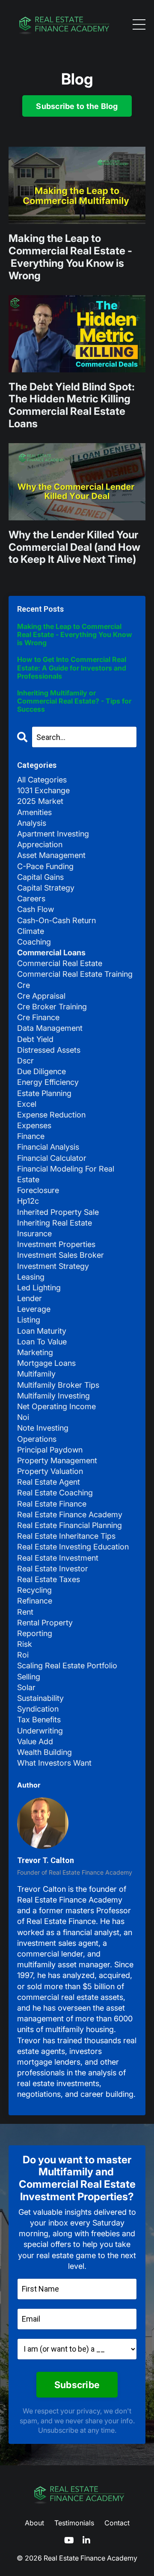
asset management (51, 855)
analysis (32, 823)
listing (29, 1320)
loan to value (42, 1342)
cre (24, 985)
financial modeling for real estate (66, 1174)
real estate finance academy (70, 1514)
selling (29, 1677)
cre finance (38, 1017)
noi (23, 1417)
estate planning (44, 1093)
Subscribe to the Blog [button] (77, 106)
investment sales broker (61, 1255)
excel (27, 1104)
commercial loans (51, 953)
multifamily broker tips (58, 1385)
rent (25, 1612)
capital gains (40, 877)
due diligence (41, 1071)
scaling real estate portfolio (67, 1665)
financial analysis (48, 1147)
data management (50, 1028)
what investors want (54, 1763)
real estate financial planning (70, 1525)
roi (23, 1655)
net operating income (56, 1406)
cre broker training (52, 1007)
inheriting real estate (55, 1223)
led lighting (39, 1288)
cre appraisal (41, 996)
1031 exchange (43, 790)
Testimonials (74, 2523)
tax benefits (39, 1720)
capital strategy (46, 888)
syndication (38, 1709)
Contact (117, 2523)
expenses (34, 1125)
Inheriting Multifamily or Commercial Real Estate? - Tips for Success (74, 701)
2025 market (40, 801)
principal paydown (50, 1450)
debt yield (35, 1039)
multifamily (36, 1374)
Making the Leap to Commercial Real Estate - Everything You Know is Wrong (70, 257)
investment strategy (53, 1266)
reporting (35, 1633)
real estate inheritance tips (66, 1536)
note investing (43, 1428)
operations (37, 1439)
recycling (34, 1590)
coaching (34, 942)
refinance (35, 1601)
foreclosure (38, 1190)
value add (35, 1741)
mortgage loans (46, 1363)
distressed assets (49, 1050)
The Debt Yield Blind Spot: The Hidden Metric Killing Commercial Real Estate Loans (72, 405)
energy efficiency (48, 1082)
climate (31, 931)
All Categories (42, 780)
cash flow (36, 909)
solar (26, 1687)
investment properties (56, 1244)
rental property (45, 1623)
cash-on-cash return (56, 920)
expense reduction (51, 1115)
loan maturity (42, 1331)
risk (25, 1644)
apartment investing (53, 834)
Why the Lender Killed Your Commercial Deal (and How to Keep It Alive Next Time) (74, 547)
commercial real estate (60, 963)
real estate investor (53, 1569)
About (34, 2523)
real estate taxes (49, 1579)
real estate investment (58, 1558)
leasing (31, 1277)
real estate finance (52, 1504)
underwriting (40, 1731)
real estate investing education (73, 1547)
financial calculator (52, 1158)
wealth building (44, 1752)
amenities (34, 812)
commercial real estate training (75, 974)
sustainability (40, 1698)
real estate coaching (55, 1493)
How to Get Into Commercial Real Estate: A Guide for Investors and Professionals (72, 668)
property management (57, 1460)
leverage (34, 1309)
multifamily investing (53, 1396)
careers (31, 898)
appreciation (40, 844)
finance (31, 1136)
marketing (35, 1352)
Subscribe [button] (77, 2385)
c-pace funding (45, 866)
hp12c (28, 1201)
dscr (25, 1061)
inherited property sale (58, 1212)
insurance (34, 1234)
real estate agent (49, 1482)
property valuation (50, 1471)
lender (30, 1298)
